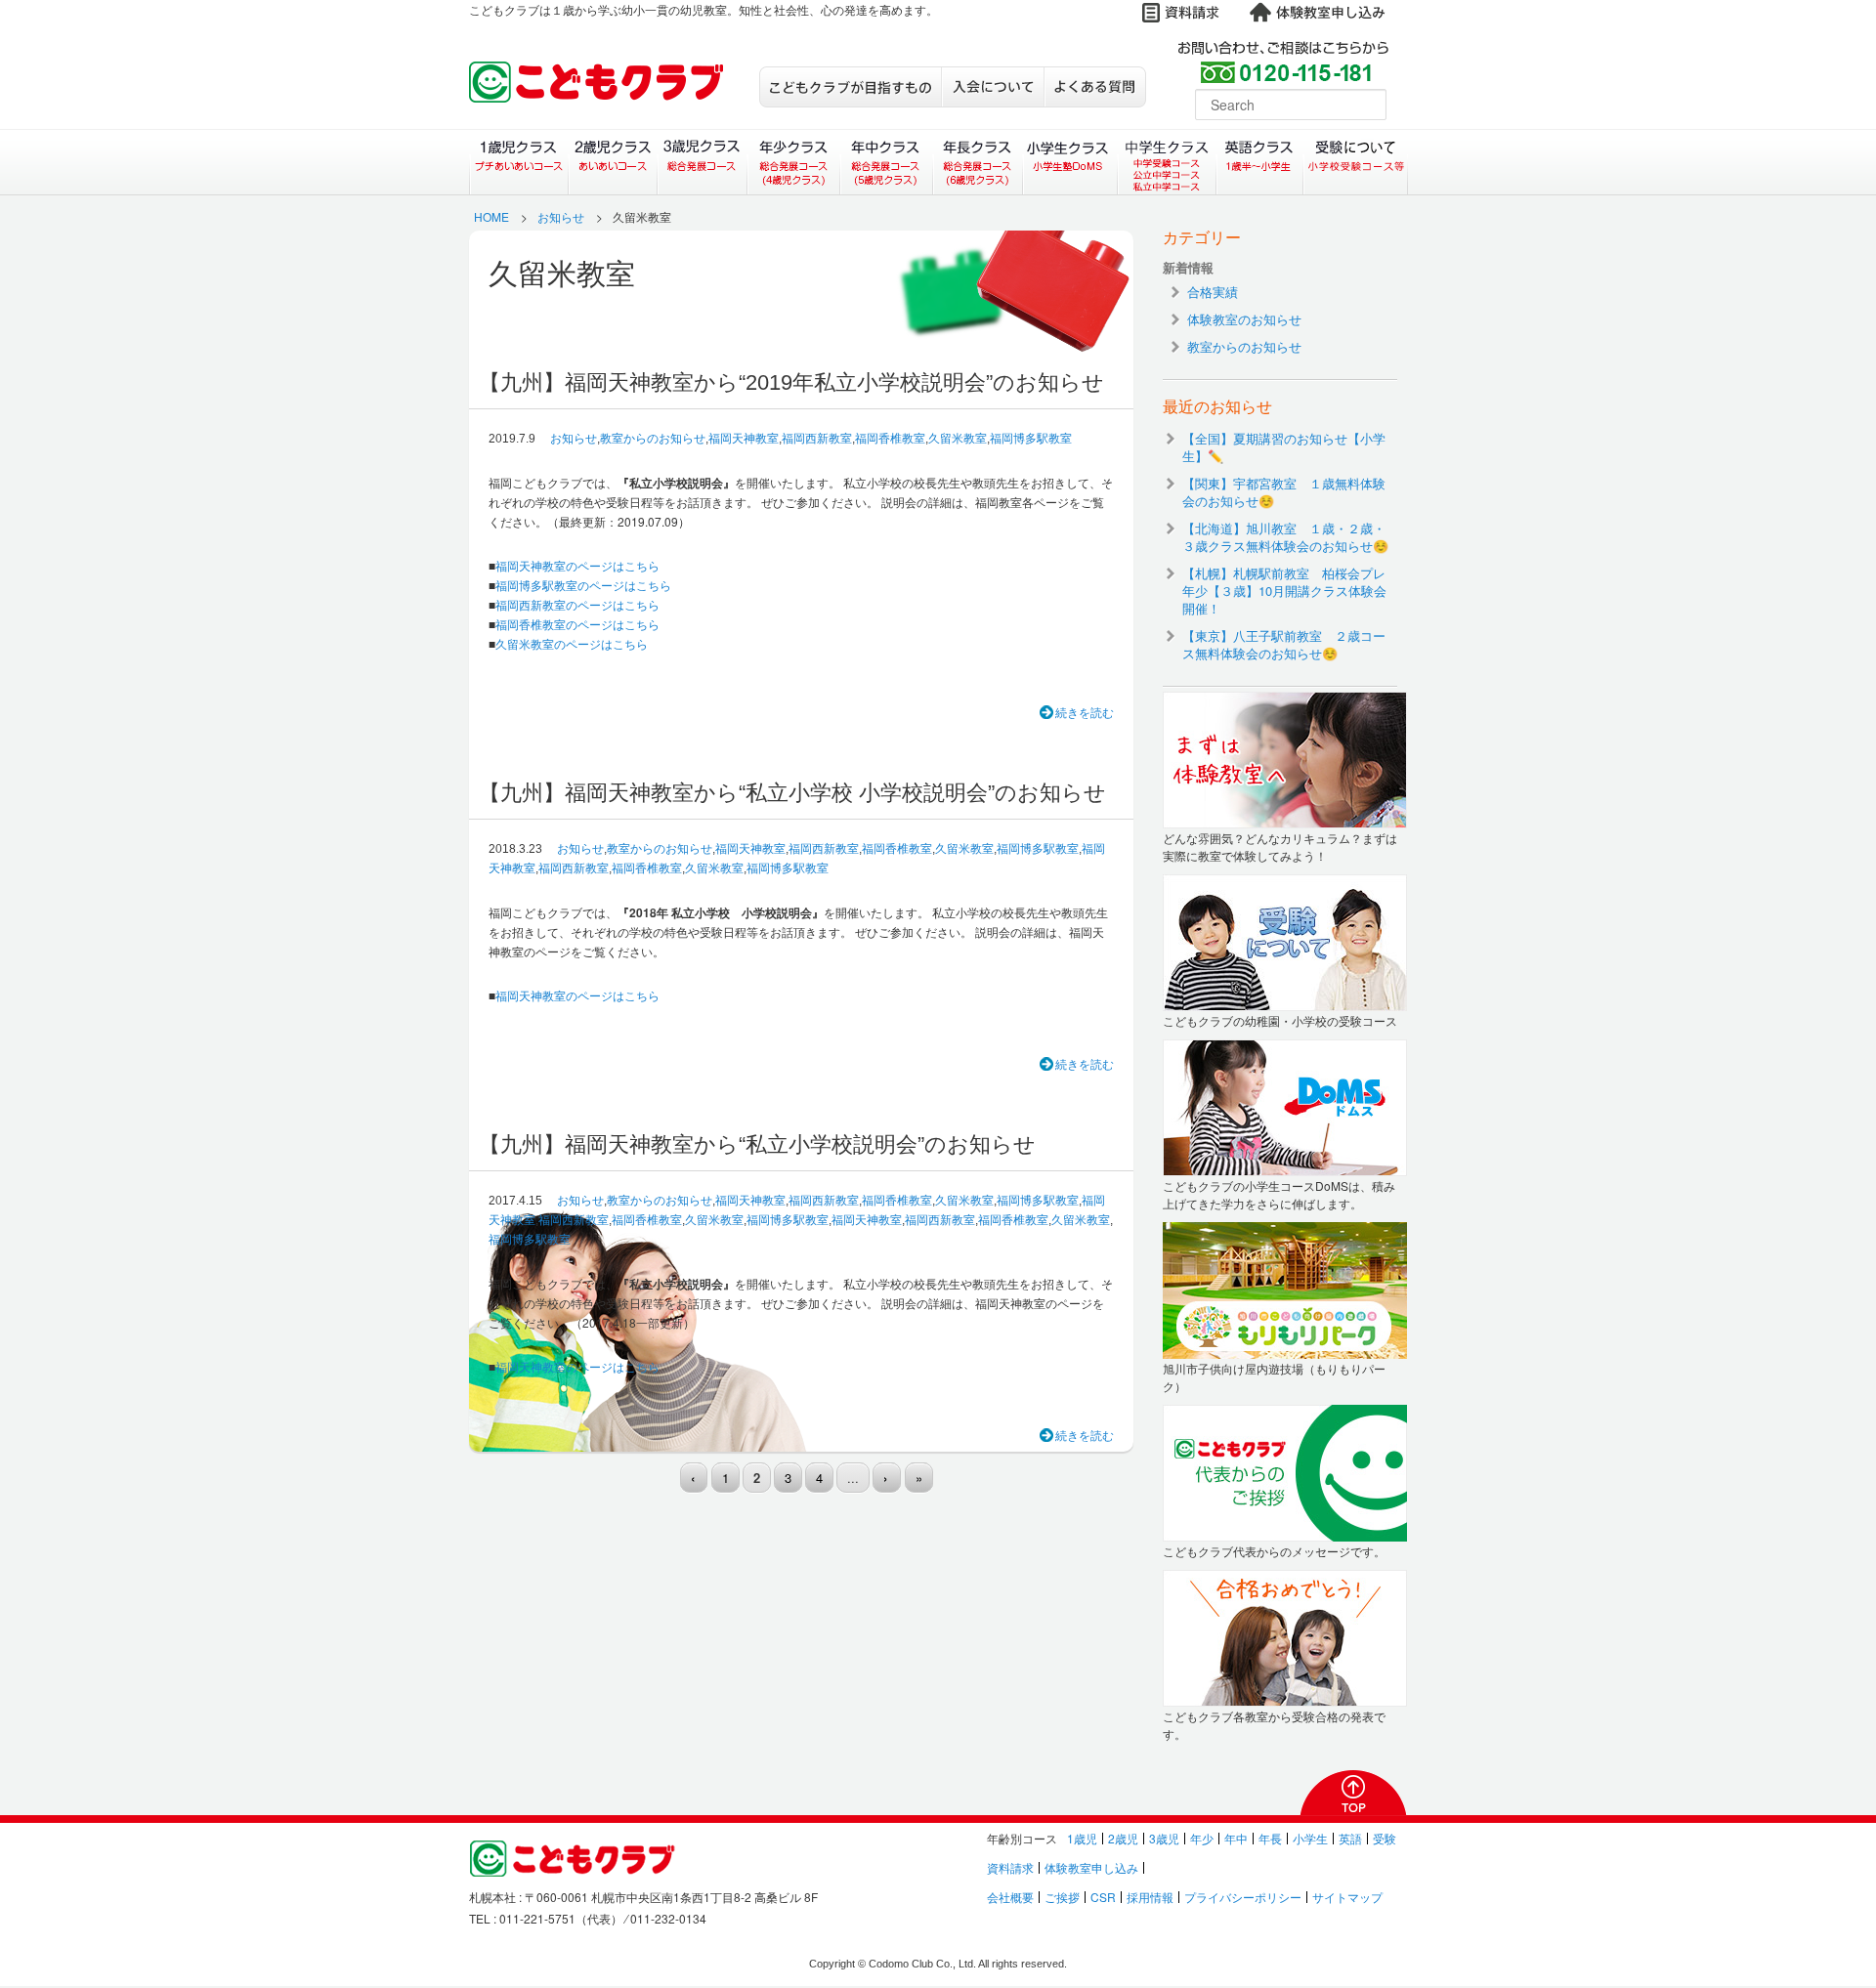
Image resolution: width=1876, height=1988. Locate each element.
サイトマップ (1347, 1897)
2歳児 (1123, 1838)
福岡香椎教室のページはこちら (577, 624)
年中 (1236, 1838)
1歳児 (1082, 1838)
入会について (992, 87)
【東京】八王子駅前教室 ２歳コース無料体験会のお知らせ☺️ (1284, 644)
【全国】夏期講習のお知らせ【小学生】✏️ (1284, 447)
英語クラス (1260, 162)
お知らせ (561, 216)
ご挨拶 (1062, 1897)
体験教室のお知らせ (1244, 319)
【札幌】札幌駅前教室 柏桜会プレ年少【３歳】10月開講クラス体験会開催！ (1284, 591)
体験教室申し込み (1091, 1867)
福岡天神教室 (744, 439)
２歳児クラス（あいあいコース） (612, 162)
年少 (1202, 1838)
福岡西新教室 (817, 439)
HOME (491, 216)
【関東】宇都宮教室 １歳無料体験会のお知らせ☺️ (1284, 492)
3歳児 (1164, 1838)
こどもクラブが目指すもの (850, 87)
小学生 (1310, 1838)
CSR (1103, 1897)
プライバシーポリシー (1243, 1897)
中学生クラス (1168, 162)
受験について (1356, 162)
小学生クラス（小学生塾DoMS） (1071, 162)
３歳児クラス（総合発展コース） (702, 162)
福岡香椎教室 (890, 439)
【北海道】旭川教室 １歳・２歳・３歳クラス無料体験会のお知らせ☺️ (1285, 537)
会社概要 (1010, 1897)
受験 (1385, 1838)
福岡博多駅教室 (1031, 439)
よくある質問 (1095, 87)
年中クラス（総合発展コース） (885, 162)
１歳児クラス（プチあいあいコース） (518, 162)
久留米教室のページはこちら (572, 643)
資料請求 (1010, 1867)
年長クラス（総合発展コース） (978, 162)
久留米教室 (958, 439)
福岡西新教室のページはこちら (577, 604)
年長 (1270, 1838)
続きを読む (1085, 712)
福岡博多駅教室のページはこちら (583, 585)
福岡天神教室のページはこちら (577, 565)
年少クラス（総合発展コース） (793, 162)
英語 (1350, 1838)
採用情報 (1150, 1897)
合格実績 (1213, 292)
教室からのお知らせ (653, 439)
